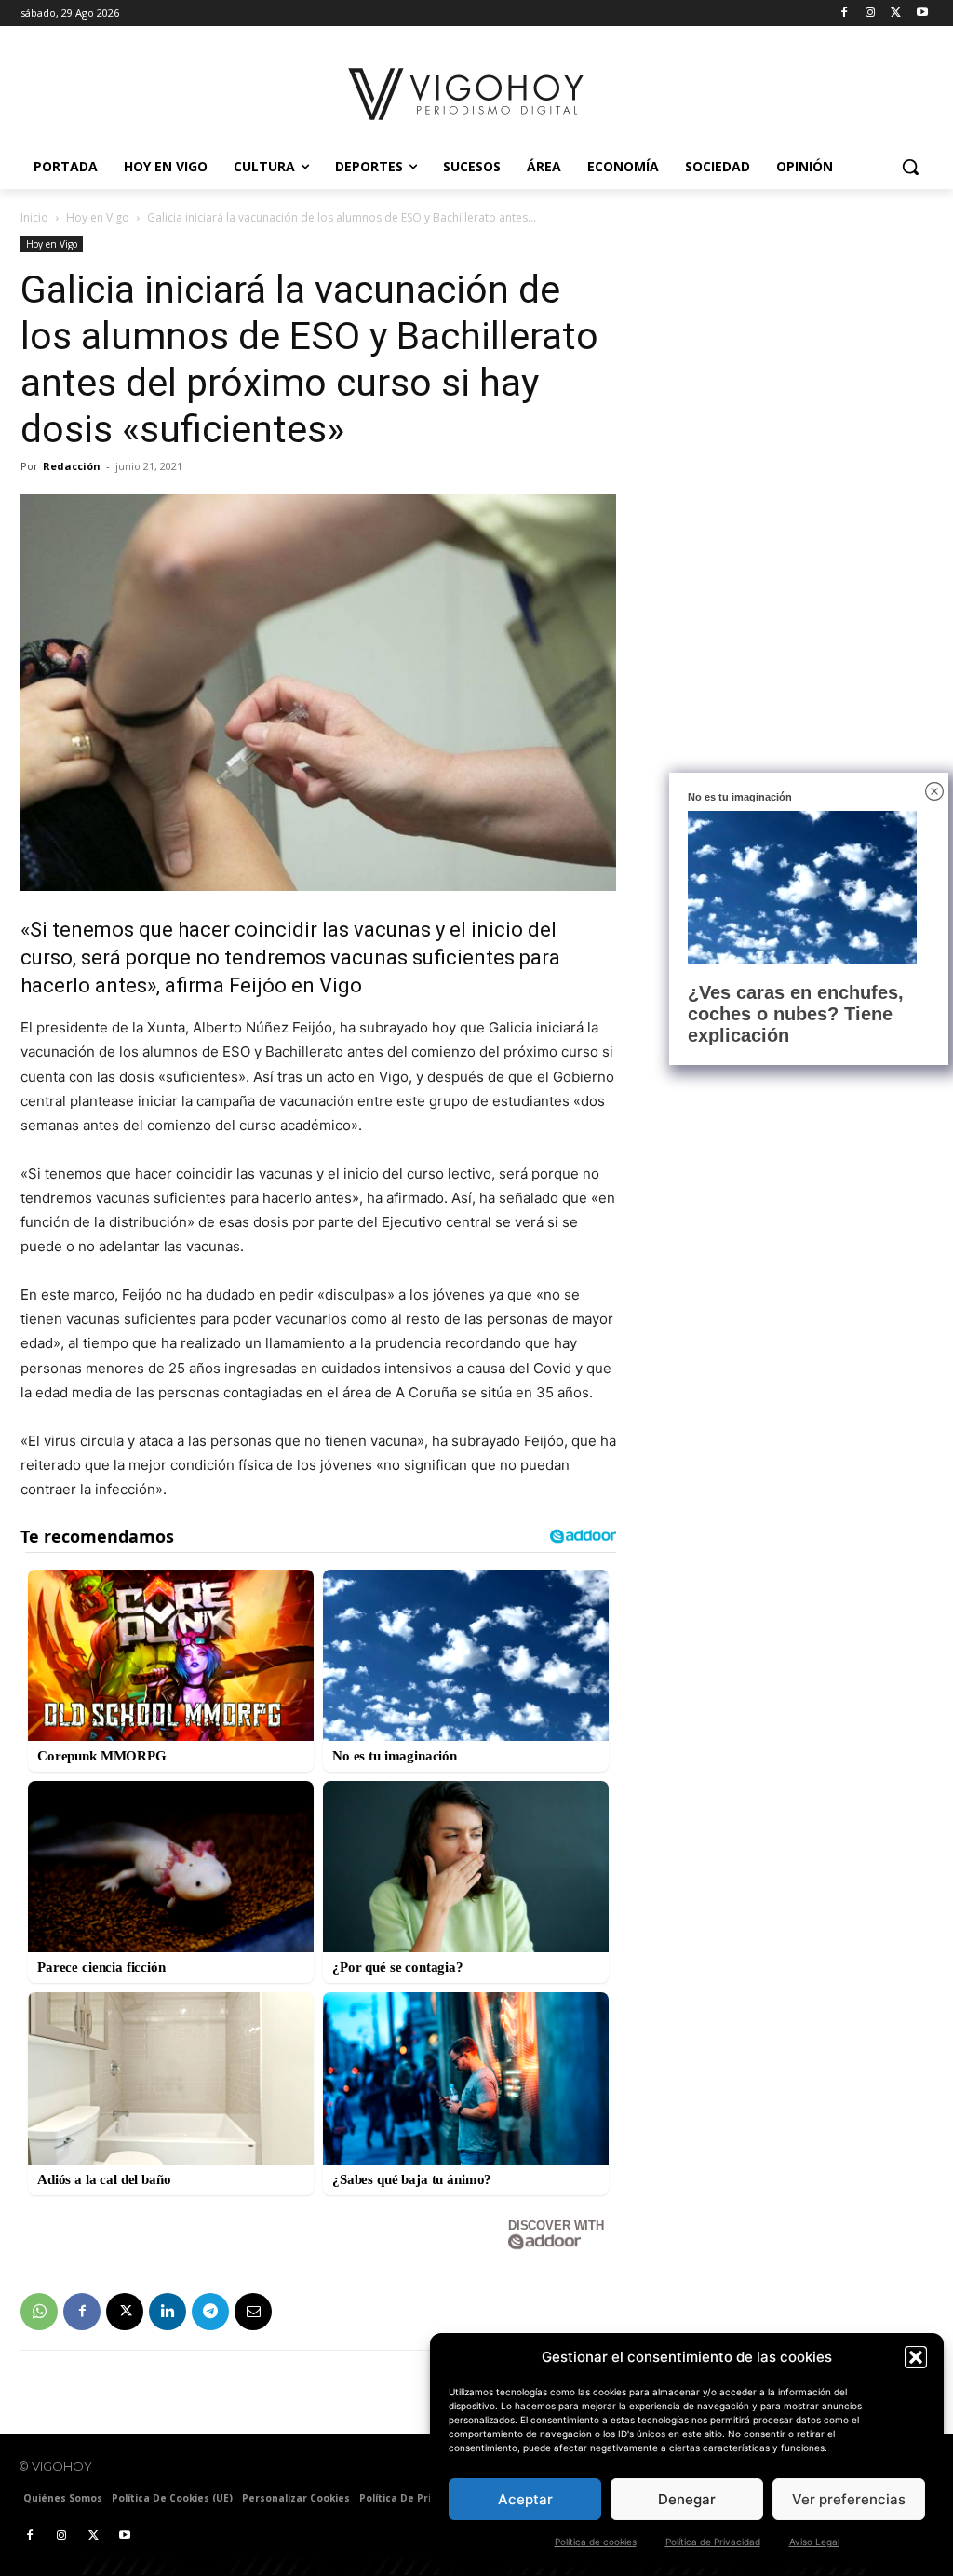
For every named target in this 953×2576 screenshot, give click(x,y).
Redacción (72, 466)
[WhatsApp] (39, 2312)
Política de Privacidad (713, 2542)
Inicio (34, 217)
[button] (916, 2357)
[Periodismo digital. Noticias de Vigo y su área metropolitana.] (467, 94)
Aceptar (525, 2499)
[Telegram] (210, 2312)
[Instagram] (871, 13)
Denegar (687, 2499)
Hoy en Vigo (98, 217)
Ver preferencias (849, 2499)
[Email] (253, 2312)
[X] (896, 13)
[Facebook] (845, 13)
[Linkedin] (168, 2312)
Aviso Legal (814, 2542)
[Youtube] (922, 13)
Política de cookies (596, 2542)
